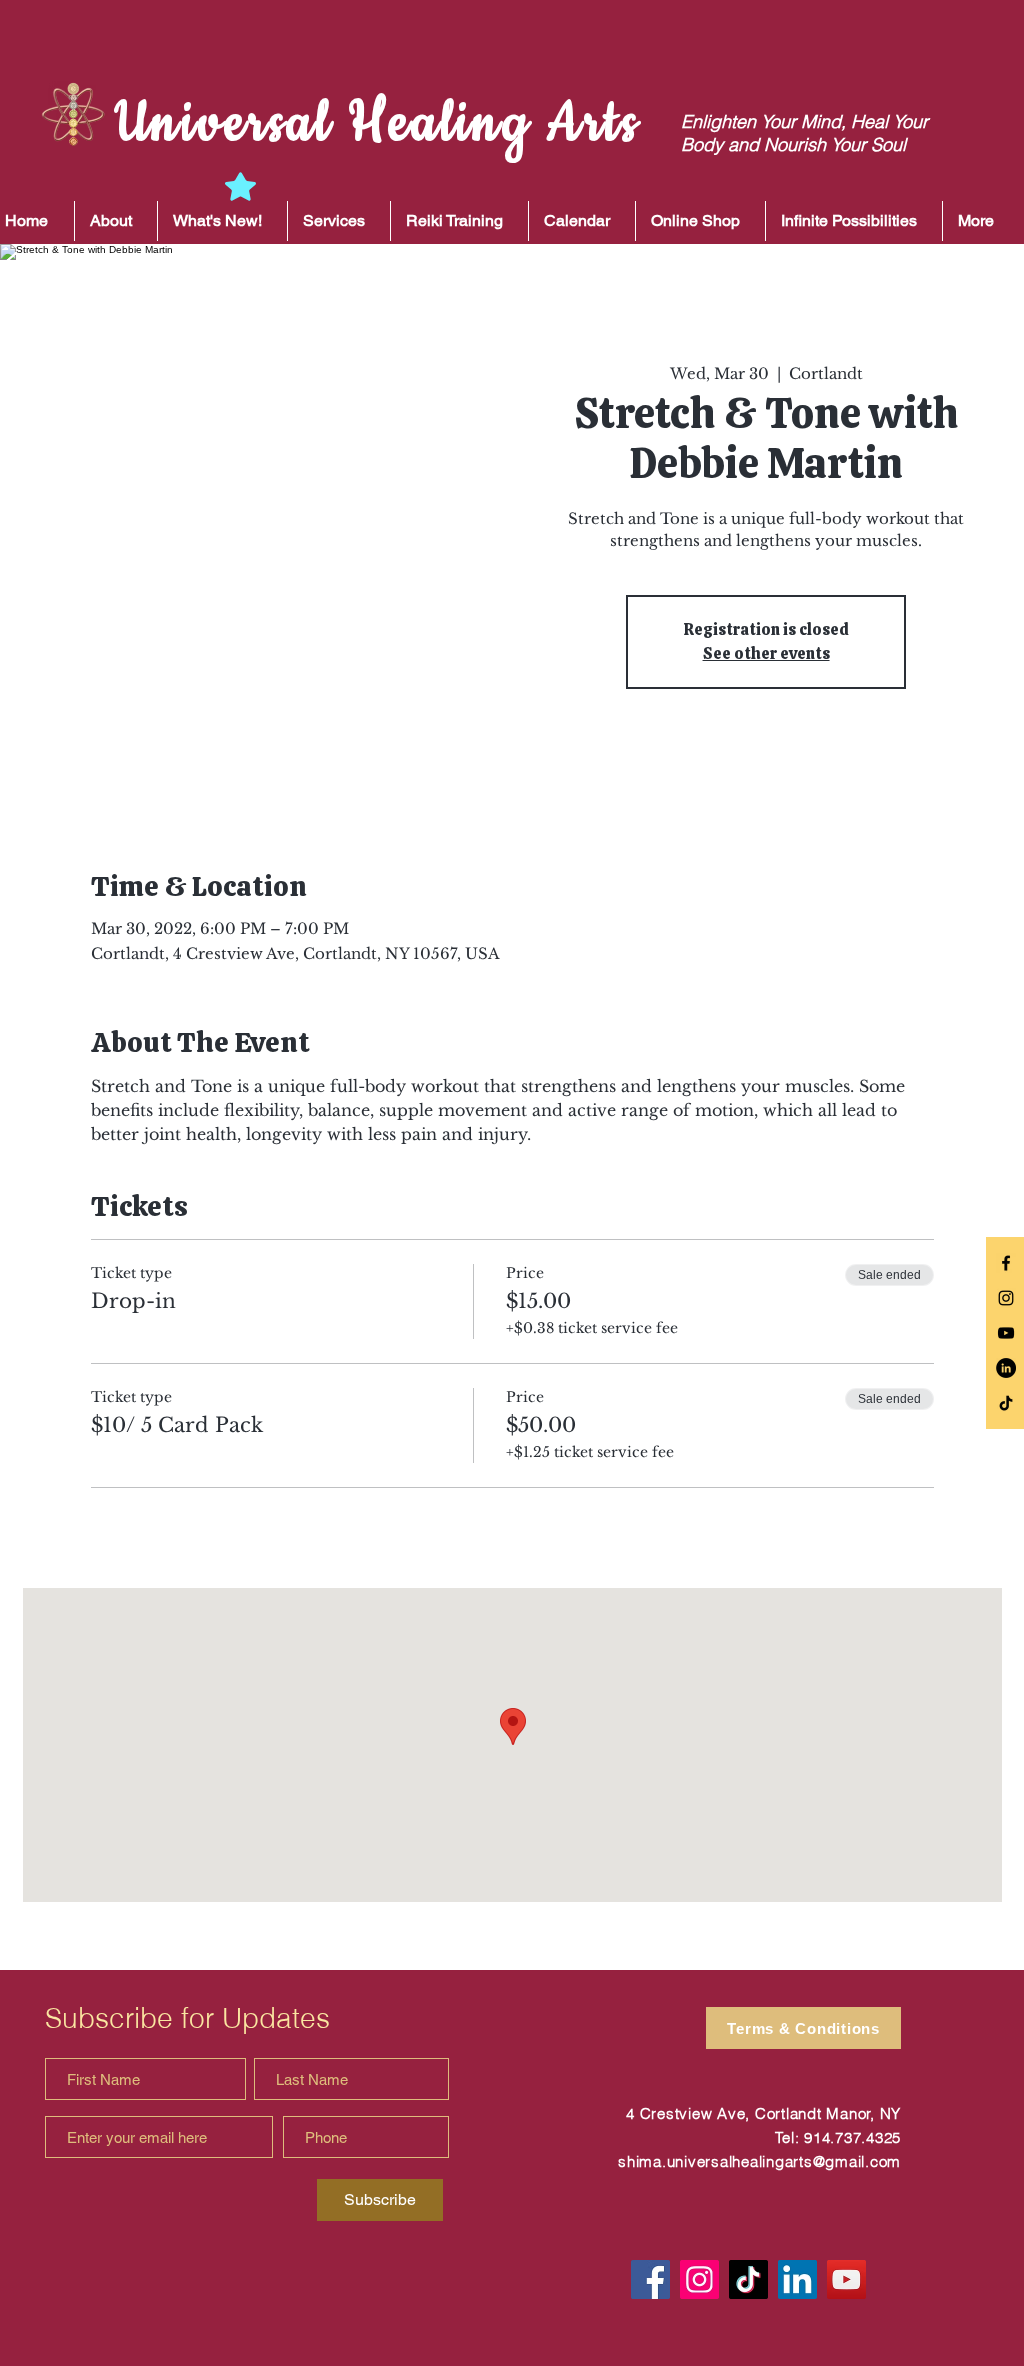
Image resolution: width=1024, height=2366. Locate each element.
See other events (766, 653)
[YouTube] (846, 2279)
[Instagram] (699, 2279)
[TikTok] (1006, 1403)
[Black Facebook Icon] (1006, 1263)
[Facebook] (650, 2279)
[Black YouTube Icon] (1006, 1333)
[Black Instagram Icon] (1006, 1298)
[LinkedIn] (1006, 1368)
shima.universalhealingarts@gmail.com (759, 2161)
